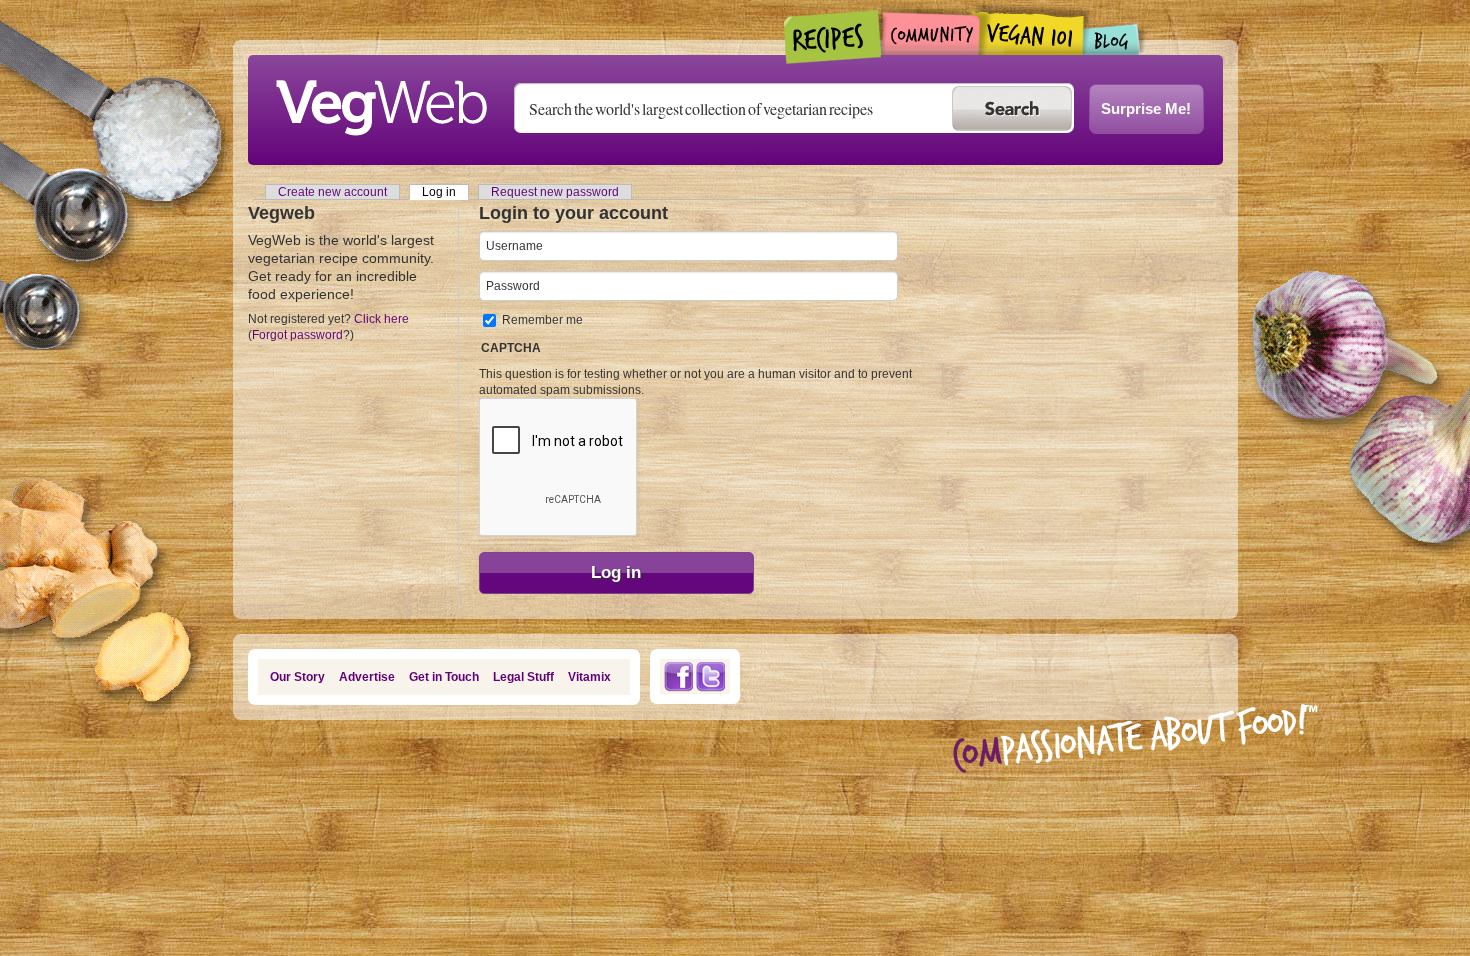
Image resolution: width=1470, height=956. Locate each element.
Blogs (1112, 39)
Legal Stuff (523, 677)
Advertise (367, 677)
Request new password (555, 192)
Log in (445, 192)
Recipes (833, 37)
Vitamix (589, 677)
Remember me (542, 320)
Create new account (332, 192)
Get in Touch (444, 677)
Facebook (678, 676)
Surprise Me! (1146, 108)
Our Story (297, 677)
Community (930, 33)
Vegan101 (1031, 33)
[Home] (381, 102)
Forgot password (297, 335)
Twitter (711, 676)
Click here (381, 319)
